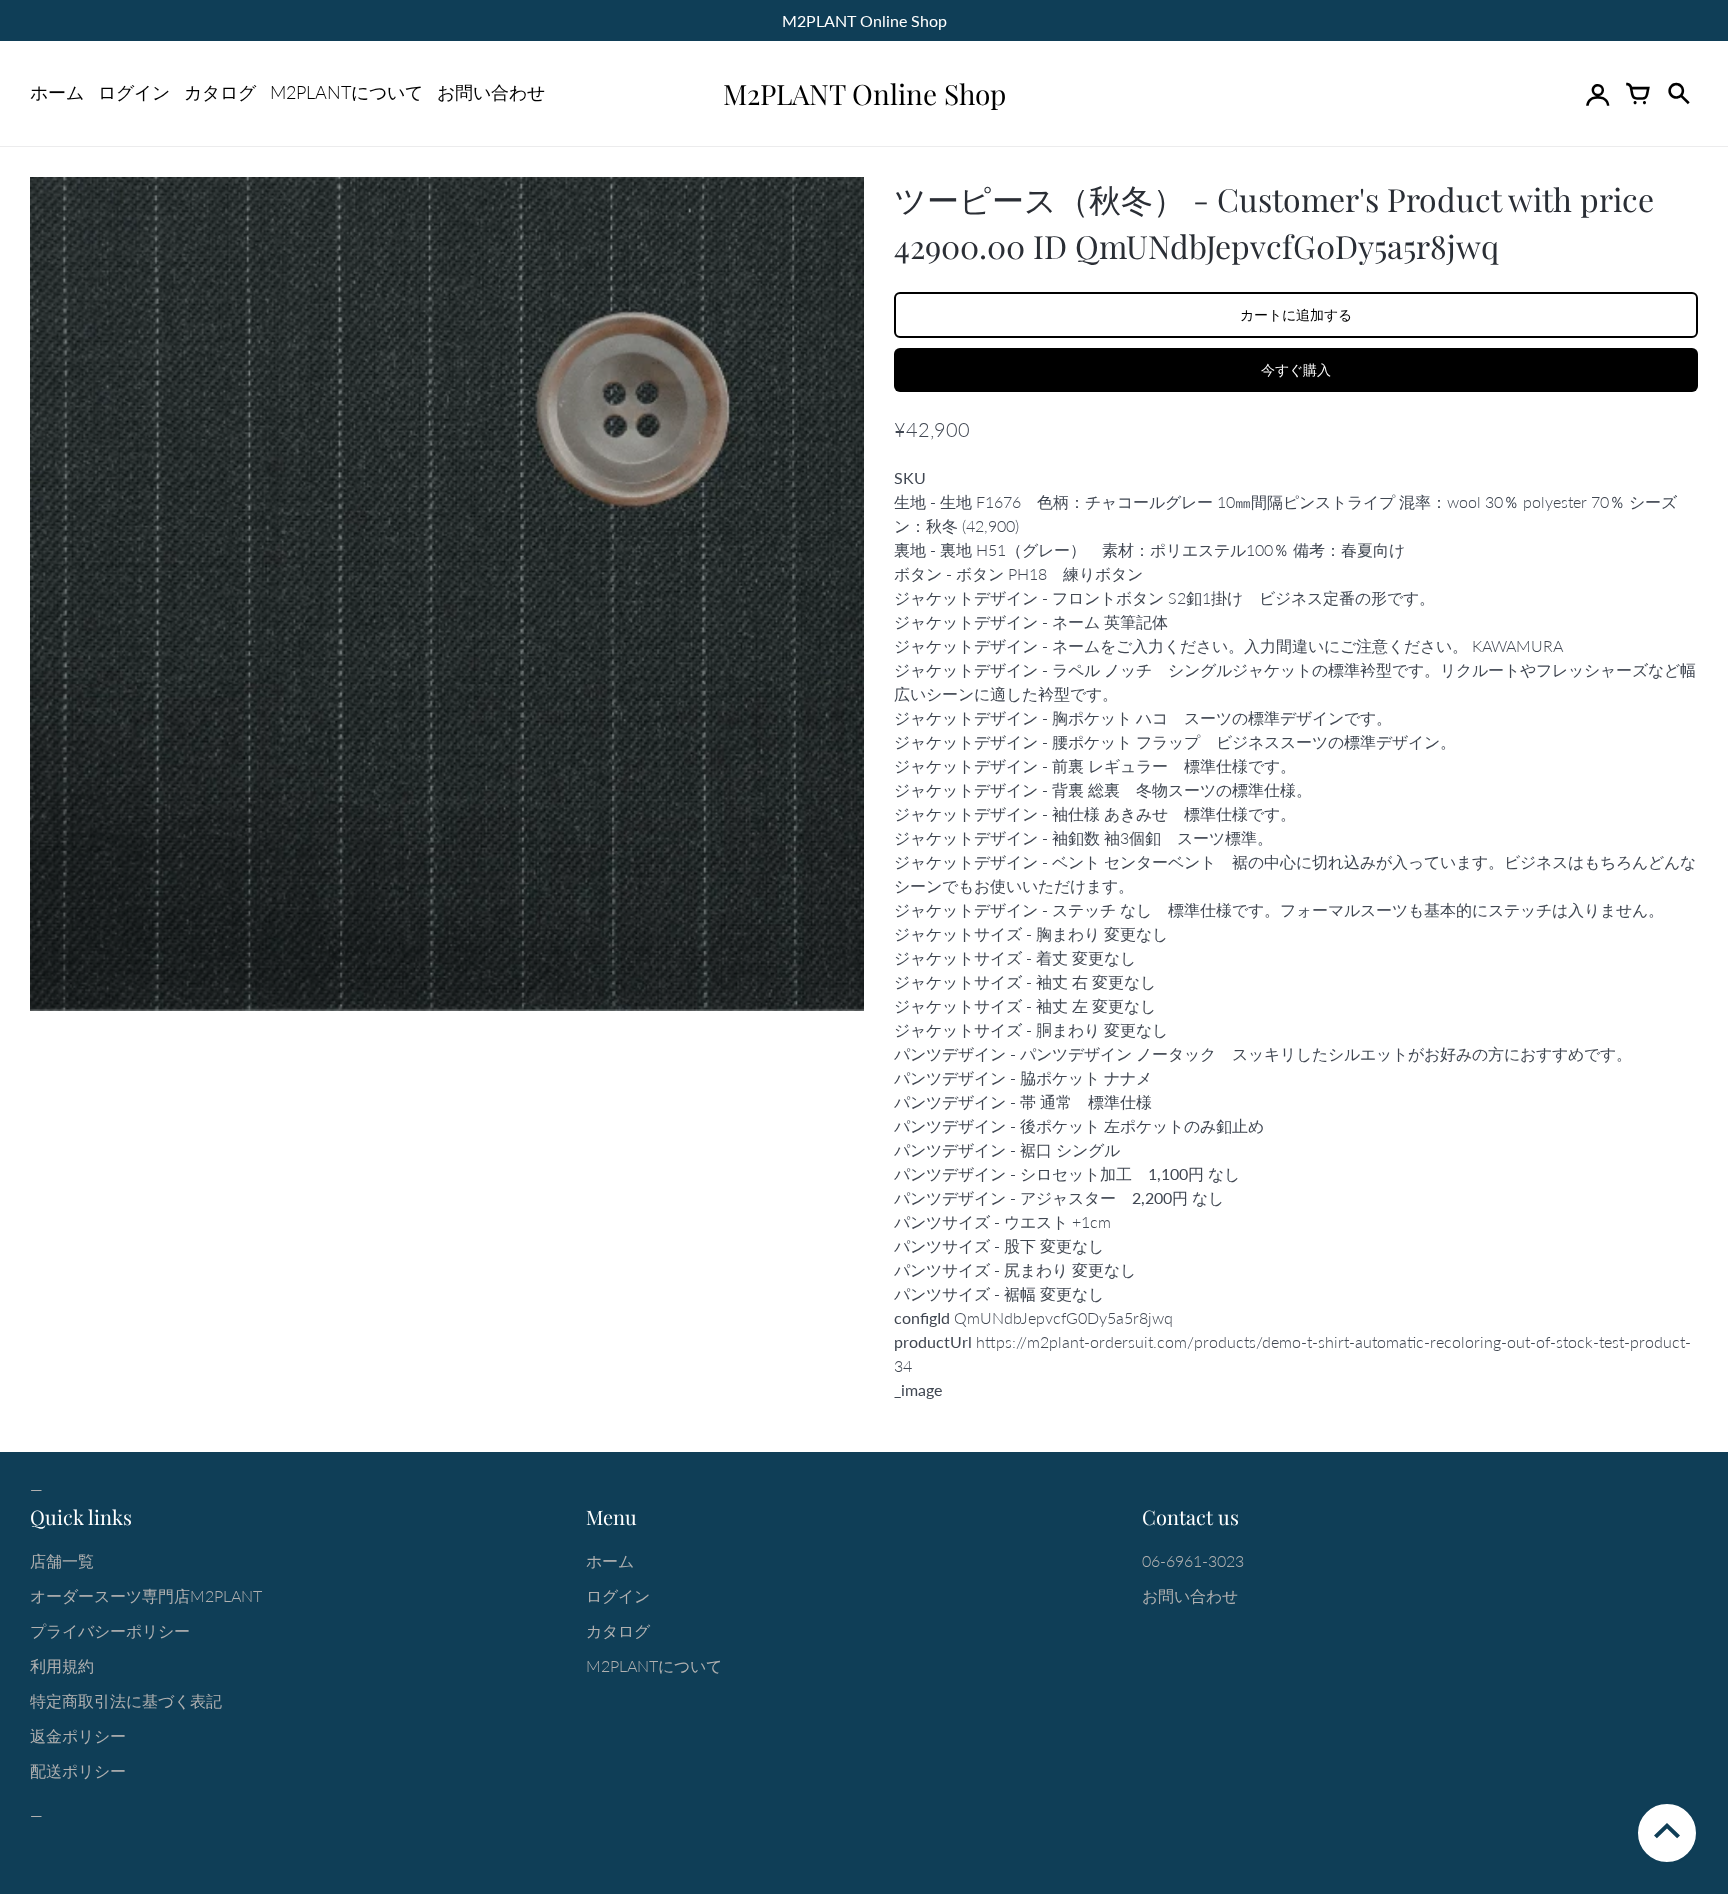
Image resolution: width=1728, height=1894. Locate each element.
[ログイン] (1598, 94)
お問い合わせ (491, 92)
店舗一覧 (62, 1560)
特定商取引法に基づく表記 (126, 1700)
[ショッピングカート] (1638, 94)
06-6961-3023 (1193, 1560)
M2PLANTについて (346, 92)
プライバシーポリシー (110, 1630)
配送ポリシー (78, 1770)
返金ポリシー (78, 1735)
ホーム (57, 92)
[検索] (1678, 94)
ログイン (134, 92)
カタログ (220, 92)
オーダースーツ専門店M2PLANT (146, 1595)
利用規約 (62, 1665)
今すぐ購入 (1296, 369)
